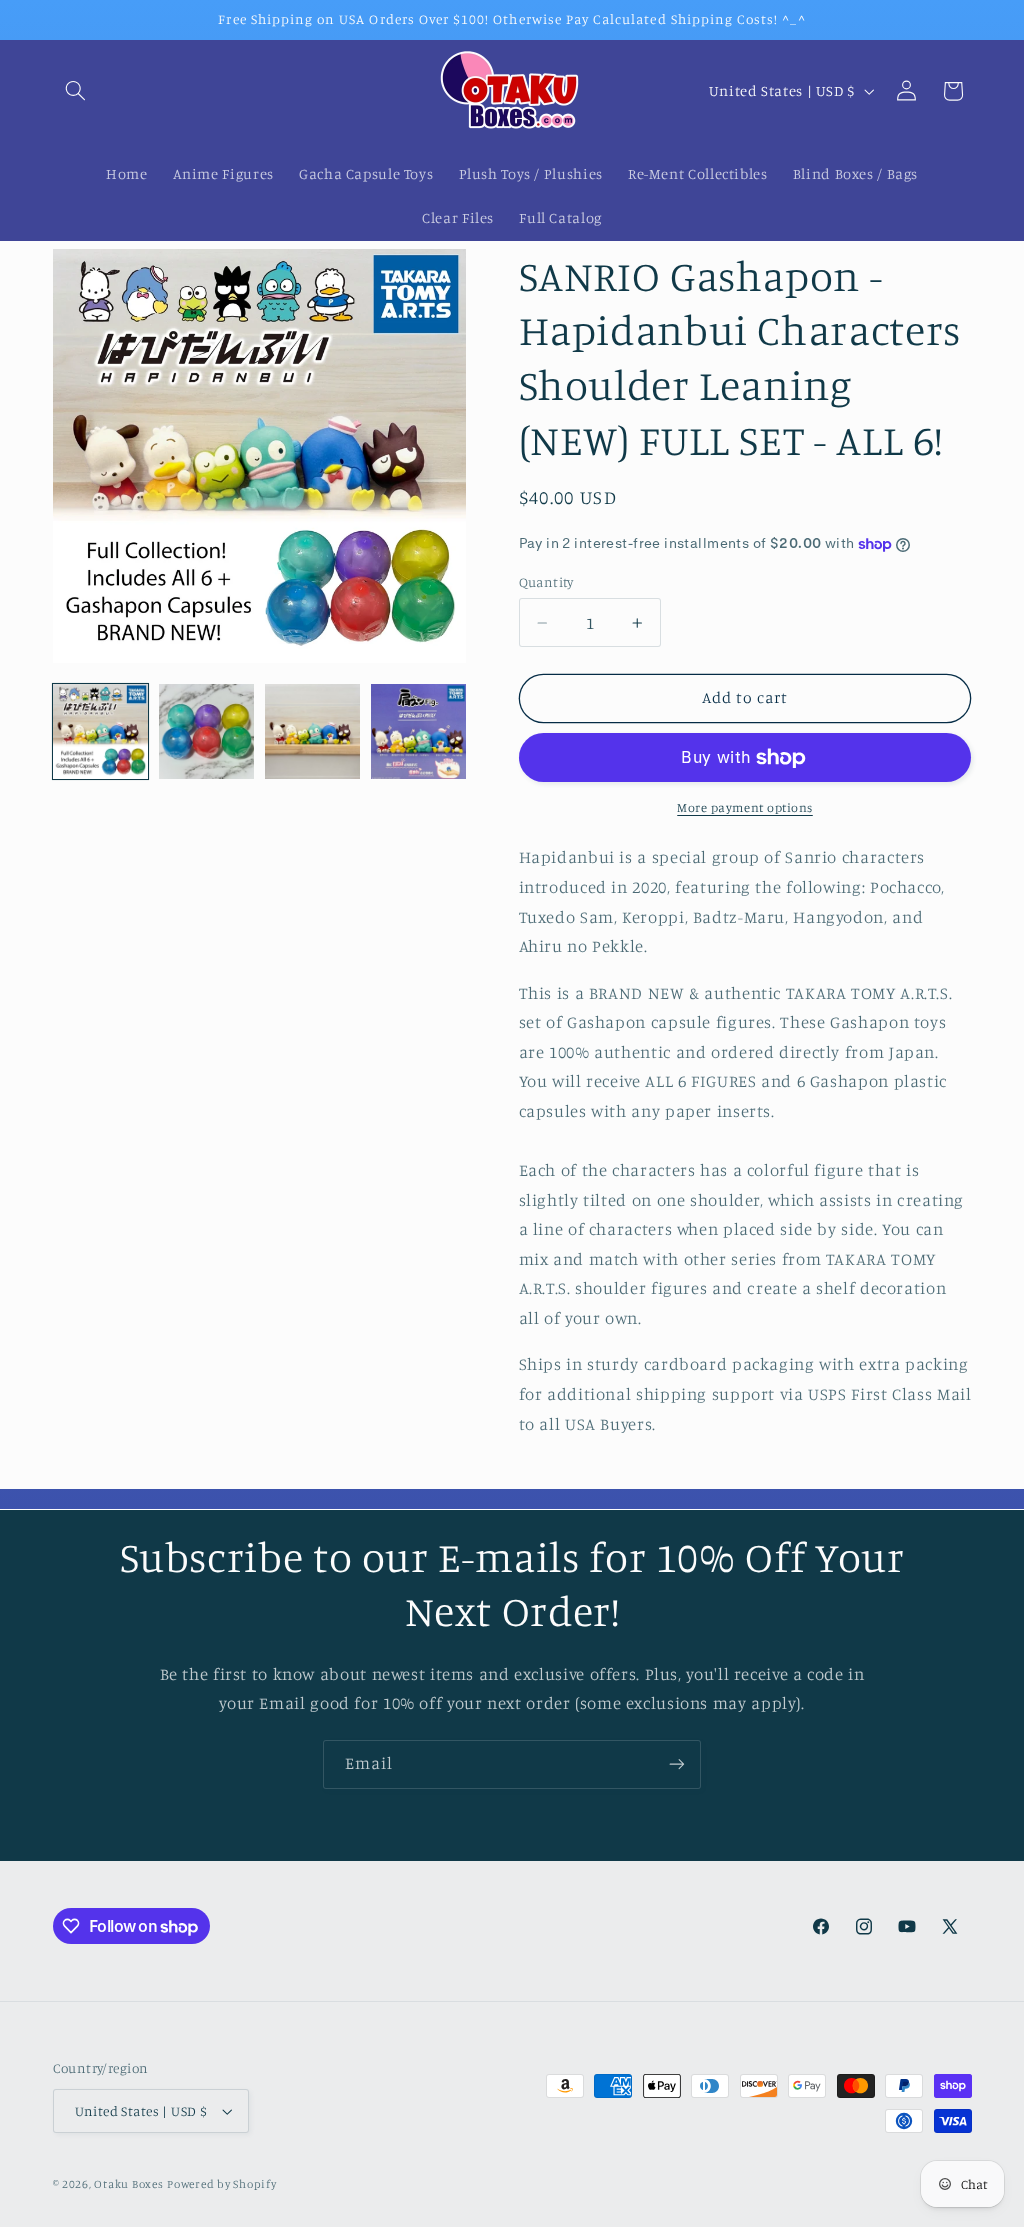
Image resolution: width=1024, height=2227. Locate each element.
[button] (76, 91)
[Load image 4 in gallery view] (419, 732)
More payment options (745, 807)
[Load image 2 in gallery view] (207, 732)
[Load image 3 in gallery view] (313, 732)
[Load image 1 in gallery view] (101, 732)
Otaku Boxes (128, 2184)
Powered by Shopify (221, 2184)
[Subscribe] (677, 1764)
